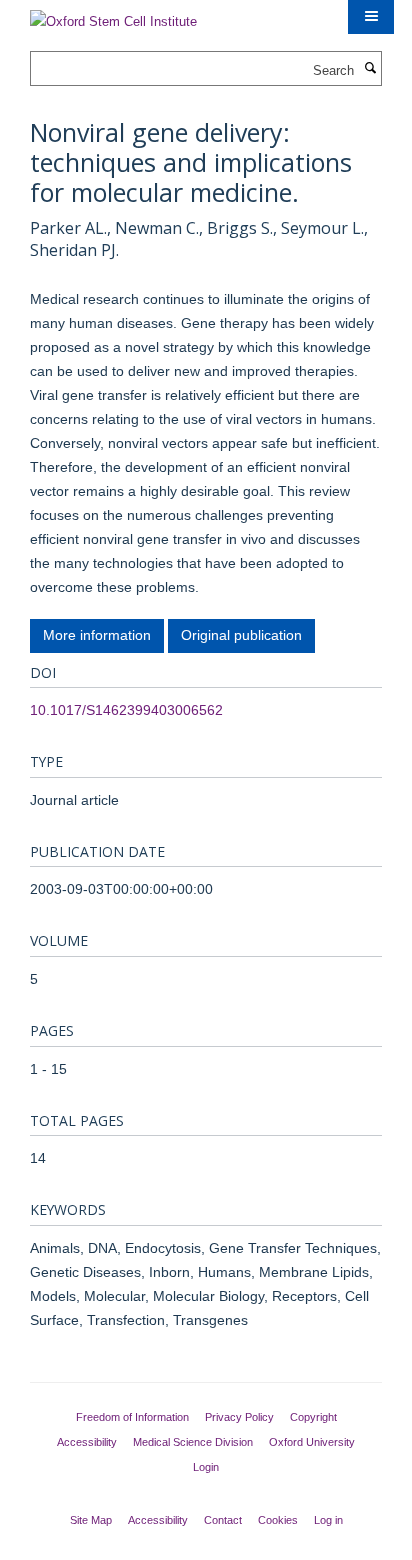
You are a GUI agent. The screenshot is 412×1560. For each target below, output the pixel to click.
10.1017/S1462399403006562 (126, 710)
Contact (223, 1520)
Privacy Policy (239, 1417)
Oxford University (312, 1442)
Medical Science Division (193, 1442)
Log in (328, 1520)
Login (206, 1467)
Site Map (91, 1520)
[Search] (370, 69)
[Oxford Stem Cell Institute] (113, 15)
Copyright (313, 1417)
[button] (371, 17)
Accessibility (87, 1442)
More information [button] (97, 635)
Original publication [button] (241, 635)
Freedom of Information (132, 1417)
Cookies (278, 1520)
